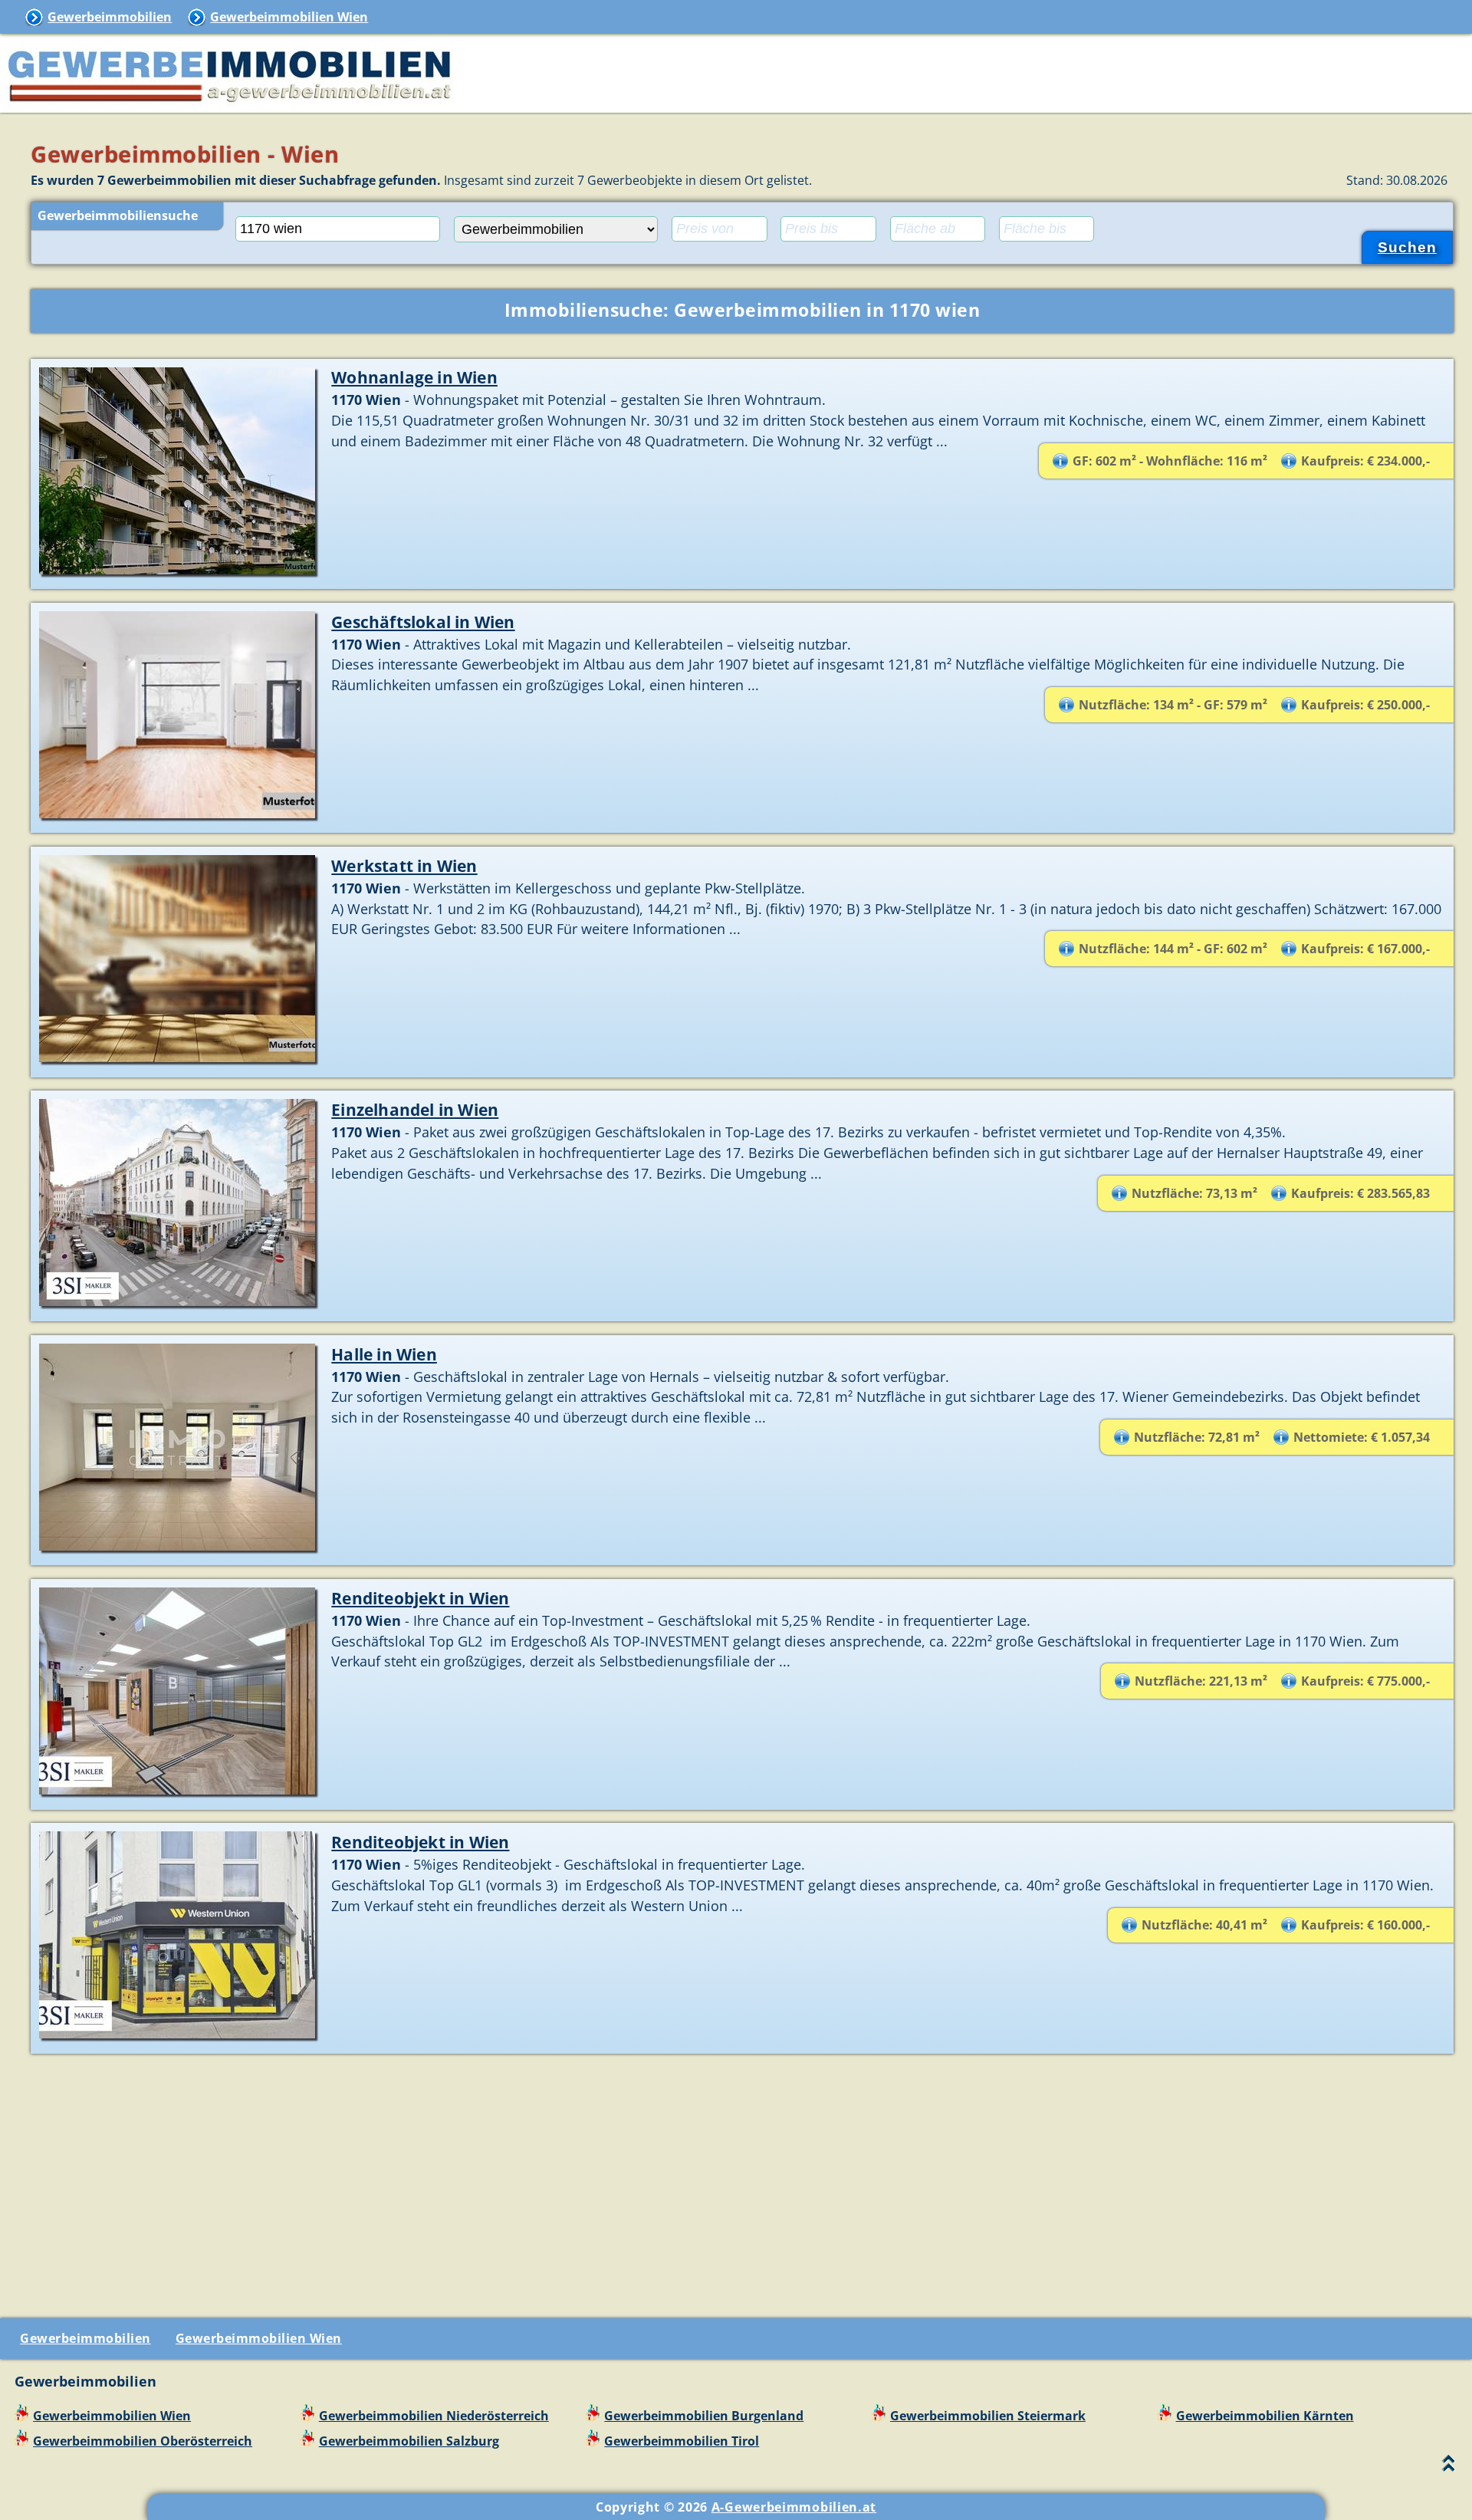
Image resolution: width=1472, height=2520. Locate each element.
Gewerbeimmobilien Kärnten (1265, 2416)
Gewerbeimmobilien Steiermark (988, 2416)
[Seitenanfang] (1449, 2467)
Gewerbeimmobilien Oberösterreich (143, 2441)
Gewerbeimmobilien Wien (289, 17)
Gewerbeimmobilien (110, 17)
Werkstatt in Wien (404, 865)
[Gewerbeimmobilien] (230, 104)
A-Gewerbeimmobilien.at (794, 2507)
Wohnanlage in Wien (414, 377)
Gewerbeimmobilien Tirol (682, 2441)
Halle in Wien (384, 1354)
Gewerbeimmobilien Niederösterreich (434, 2416)
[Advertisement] (742, 2180)
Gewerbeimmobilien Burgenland (704, 2416)
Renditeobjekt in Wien (420, 1598)
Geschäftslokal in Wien (423, 622)
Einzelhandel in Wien (415, 1109)
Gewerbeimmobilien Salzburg (409, 2441)
